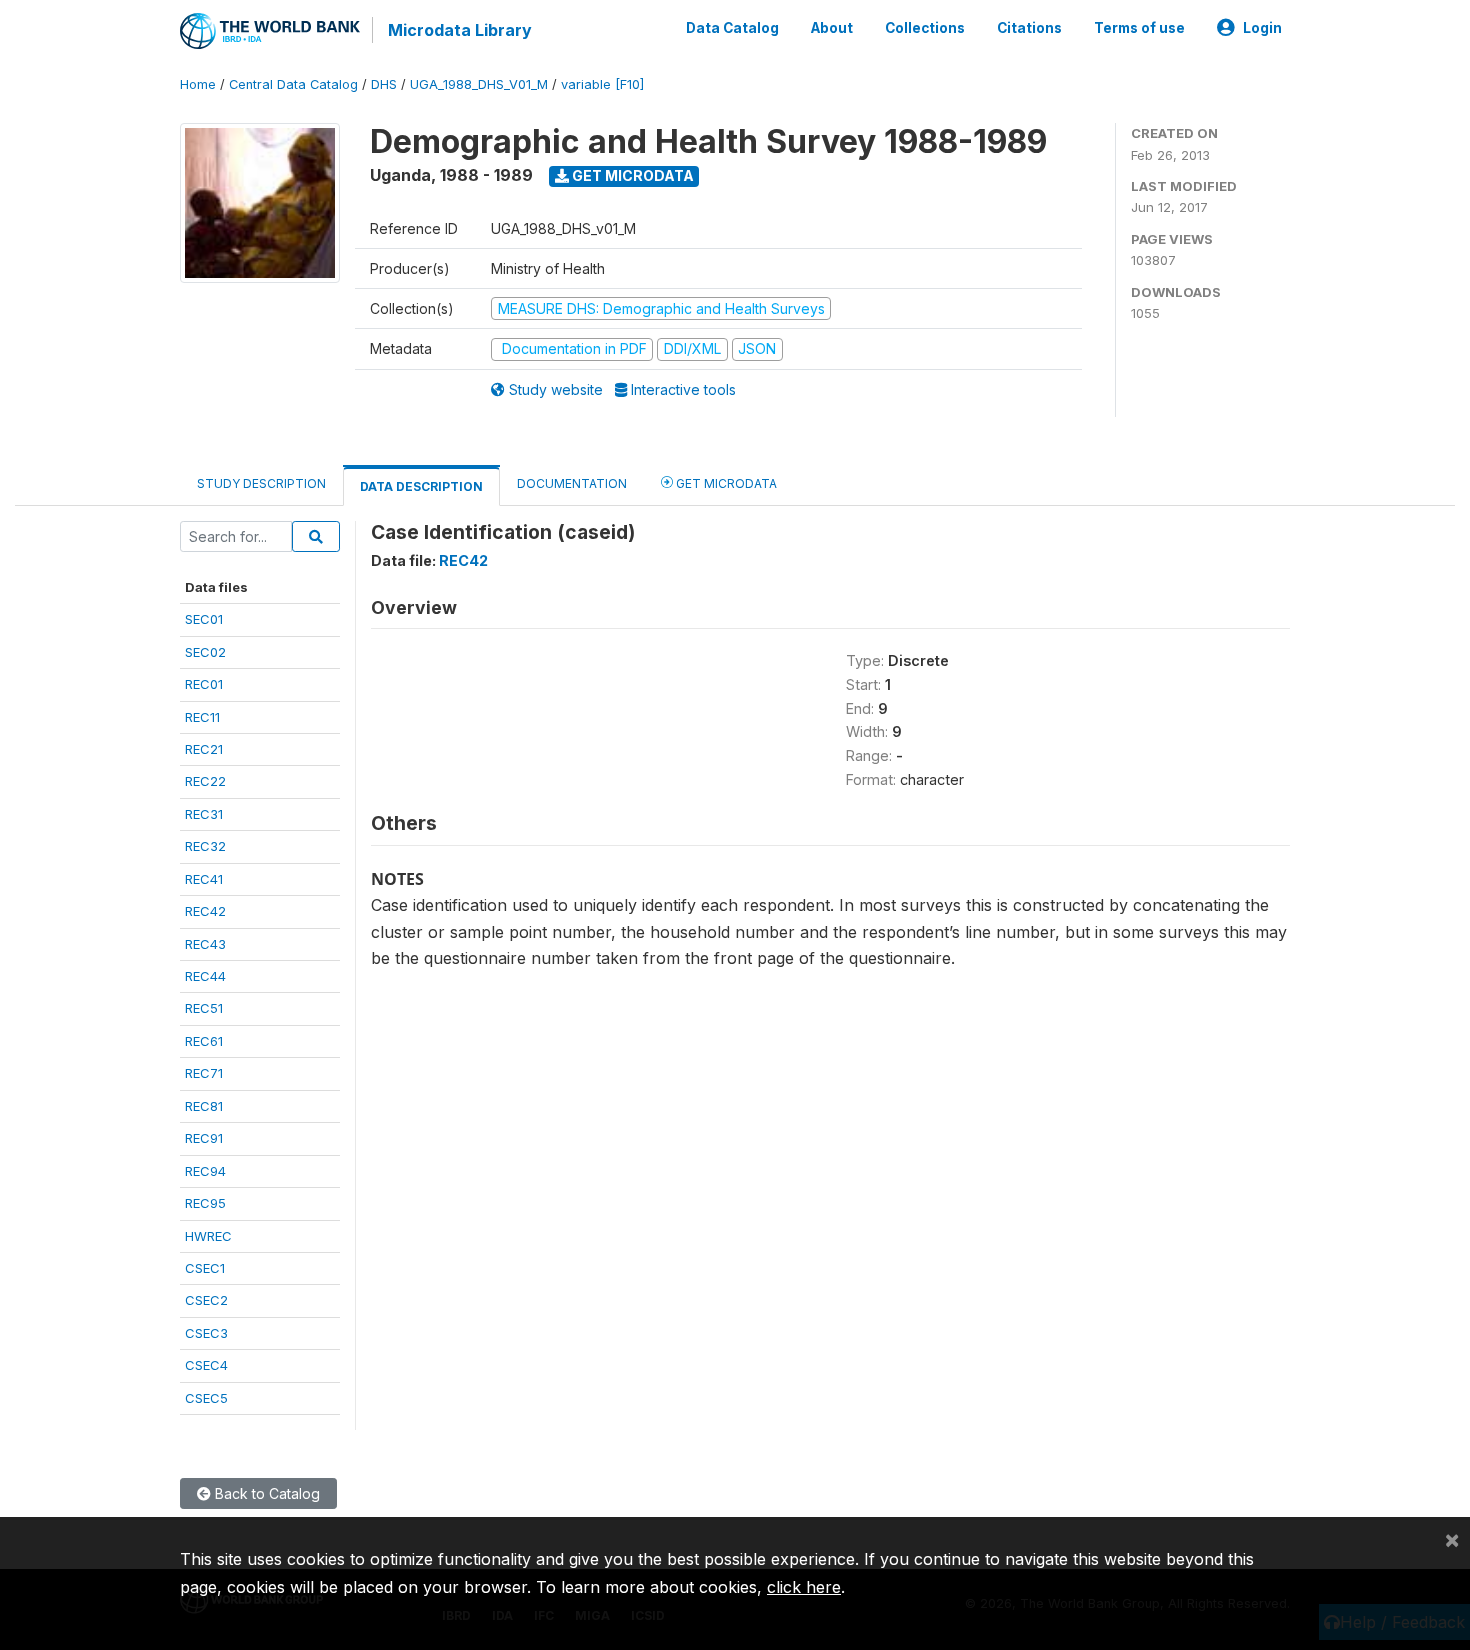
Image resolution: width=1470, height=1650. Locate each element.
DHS (384, 84)
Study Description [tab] (261, 483)
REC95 (205, 1203)
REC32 (205, 846)
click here (804, 1587)
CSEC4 (206, 1365)
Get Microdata (631, 175)
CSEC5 (206, 1398)
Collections (925, 28)
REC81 (204, 1106)
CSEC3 (206, 1333)
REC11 (202, 717)
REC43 (205, 944)
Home (198, 84)
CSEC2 (206, 1300)
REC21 (204, 749)
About (832, 28)
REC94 (205, 1171)
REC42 (205, 911)
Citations (1029, 28)
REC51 (204, 1008)
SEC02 (205, 652)
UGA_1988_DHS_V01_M (479, 84)
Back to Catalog (265, 1493)
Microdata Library (460, 30)
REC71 (204, 1073)
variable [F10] (602, 84)
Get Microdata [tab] (725, 483)
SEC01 (204, 619)
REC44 (205, 976)
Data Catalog (732, 28)
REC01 (204, 684)
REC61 (204, 1041)
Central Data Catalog (293, 84)
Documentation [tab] (572, 483)
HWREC (208, 1236)
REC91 (204, 1138)
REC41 (204, 879)
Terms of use (1139, 28)
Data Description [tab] (421, 486)
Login (1262, 28)
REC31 (204, 814)
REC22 (205, 781)
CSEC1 (205, 1268)
